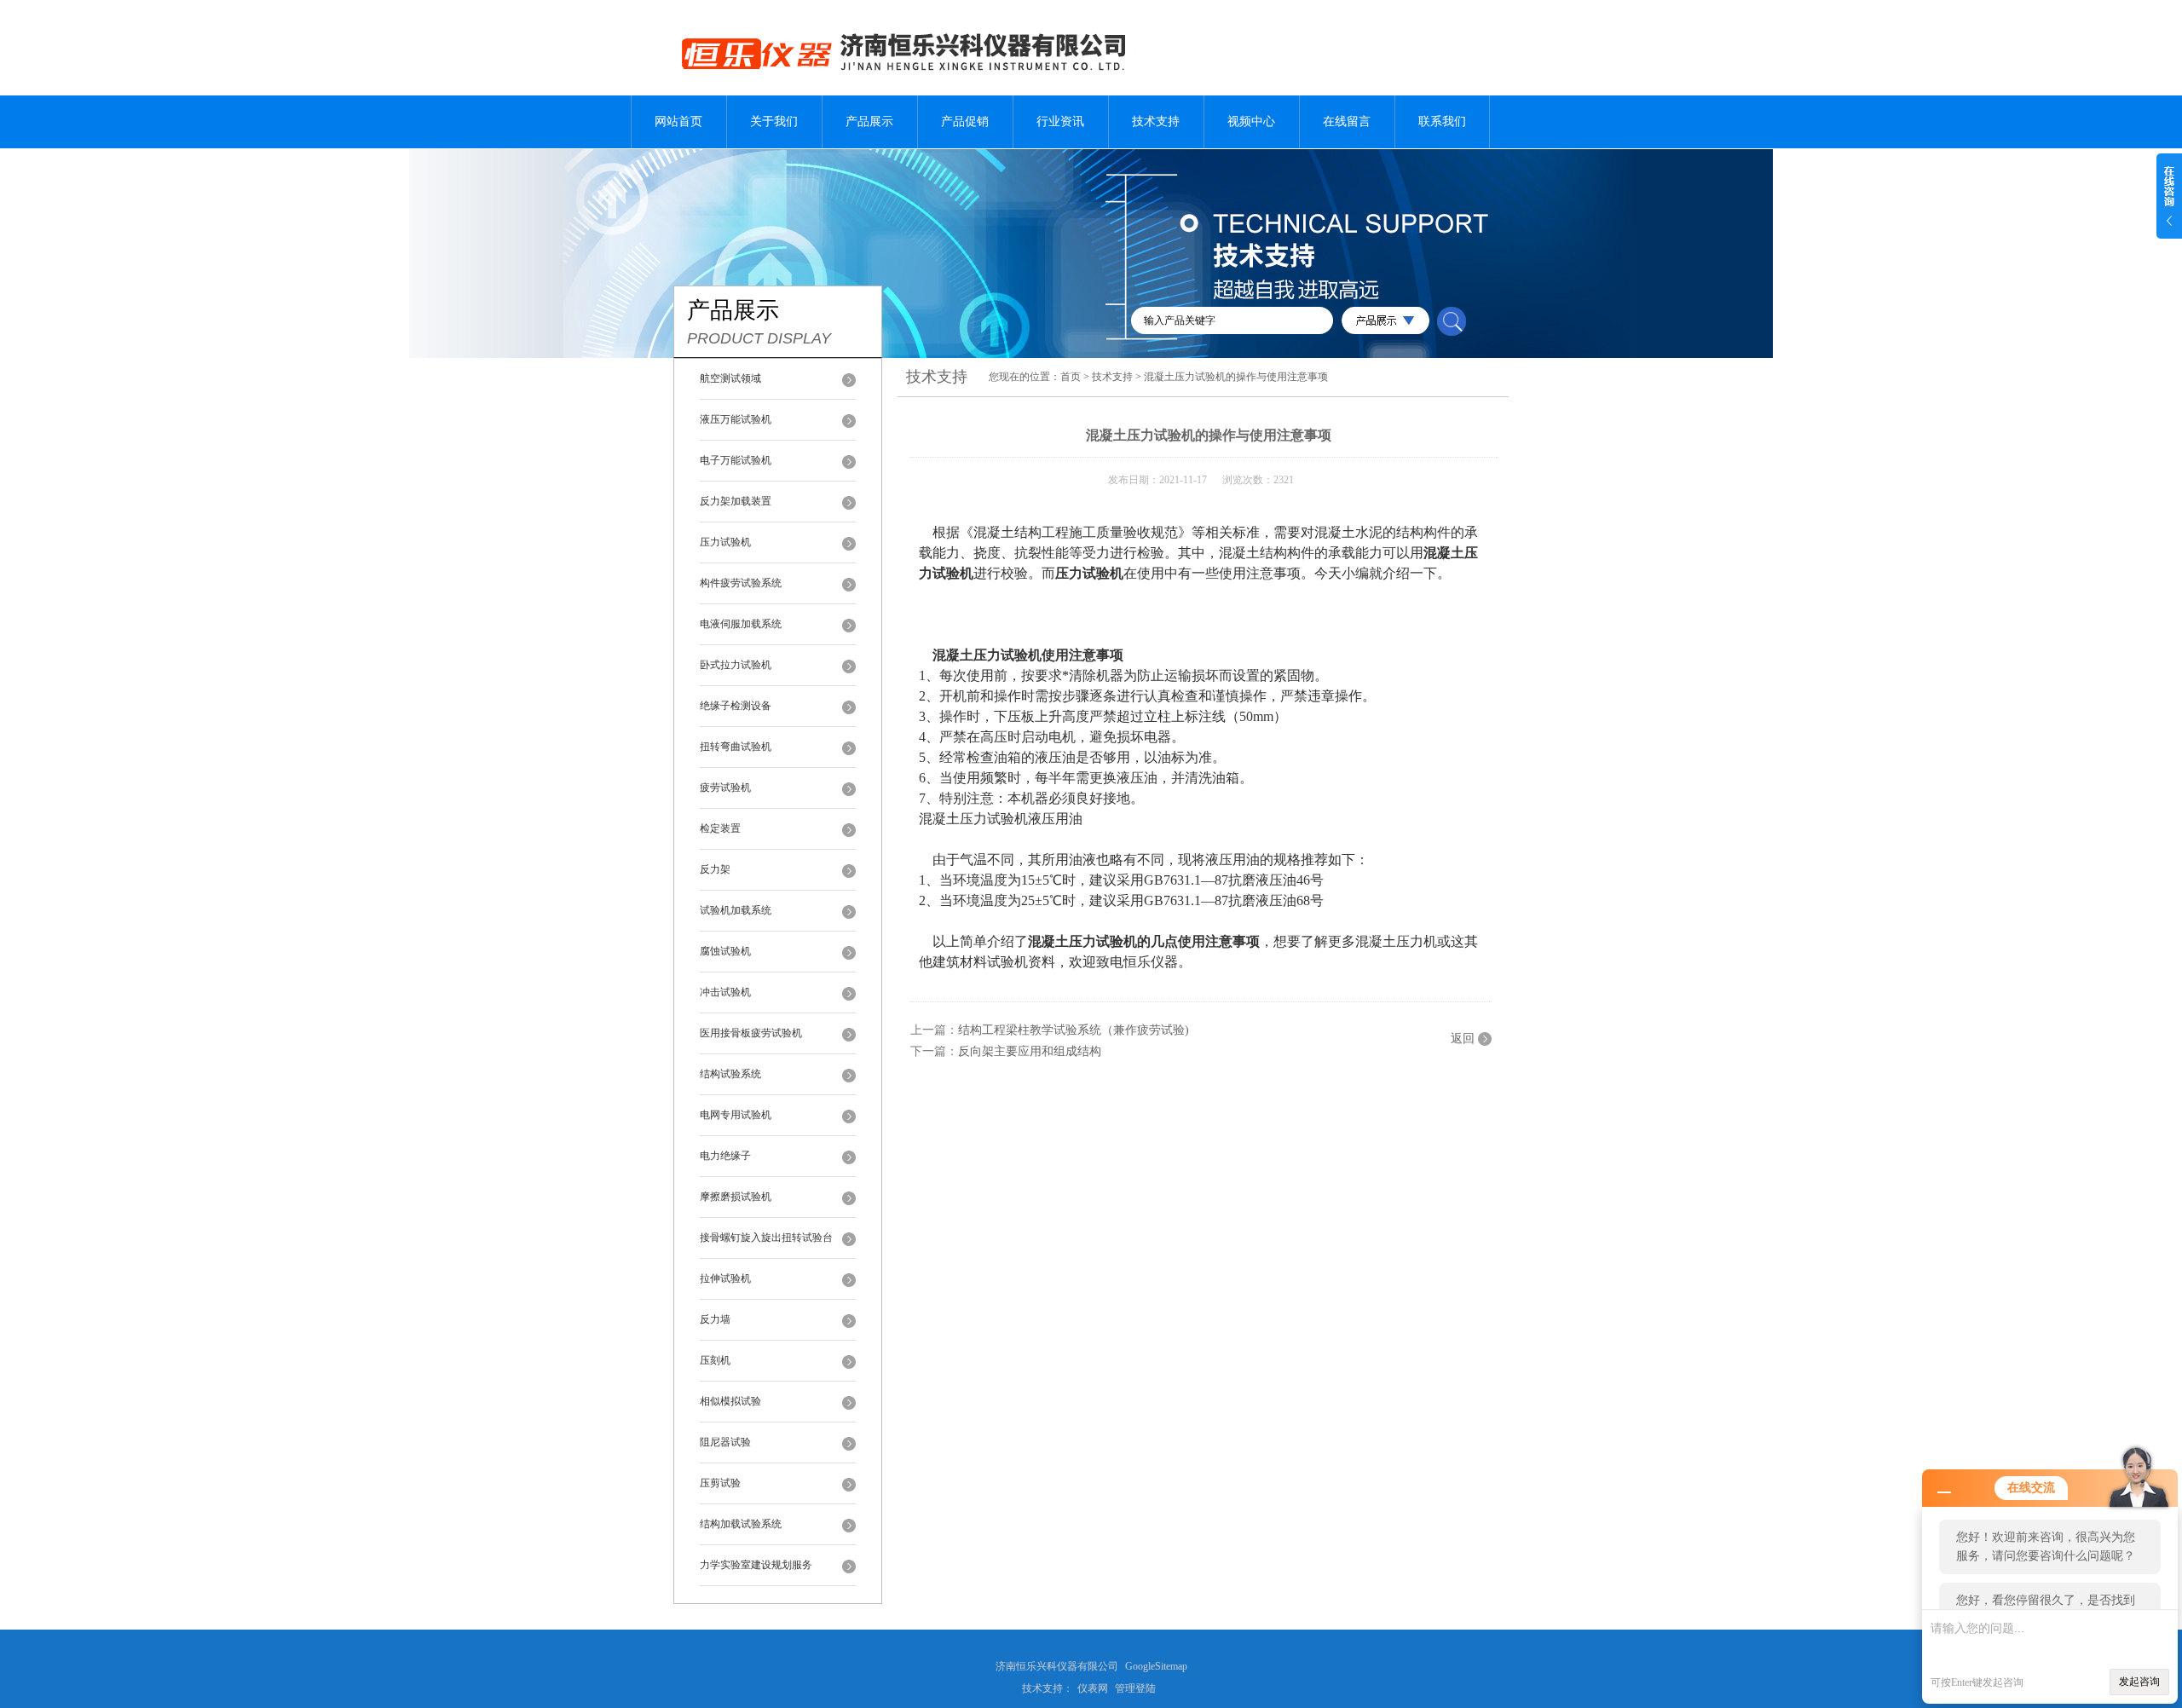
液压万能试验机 (736, 419)
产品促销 (965, 121)
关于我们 (774, 121)
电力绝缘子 (725, 1156)
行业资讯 (1060, 121)
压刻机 (715, 1360)
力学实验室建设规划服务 (756, 1565)
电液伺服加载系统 (741, 624)
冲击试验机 (725, 992)
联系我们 (1442, 121)
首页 (1071, 377)
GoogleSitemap (1156, 1666)
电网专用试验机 (736, 1115)
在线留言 (1347, 121)
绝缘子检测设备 (736, 706)
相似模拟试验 (730, 1401)
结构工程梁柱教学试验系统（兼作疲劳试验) (1074, 1030)
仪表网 (1093, 1688)
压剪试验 (720, 1483)
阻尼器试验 (725, 1442)
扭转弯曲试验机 (736, 747)
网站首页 (678, 121)
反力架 (715, 869)
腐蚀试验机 (725, 951)
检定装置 (720, 828)
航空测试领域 (730, 378)
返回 (1463, 1039)
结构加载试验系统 (741, 1524)
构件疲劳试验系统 (741, 583)
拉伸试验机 (725, 1278)
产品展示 (869, 121)
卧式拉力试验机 (736, 665)
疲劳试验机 (725, 788)
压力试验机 (725, 542)
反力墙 (715, 1319)
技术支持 (1156, 121)
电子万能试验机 (736, 460)
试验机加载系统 (736, 910)
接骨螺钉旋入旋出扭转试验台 (766, 1238)
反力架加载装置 (736, 501)
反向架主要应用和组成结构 (1030, 1051)
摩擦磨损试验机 (736, 1197)
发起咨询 (2139, 1682)
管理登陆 (1135, 1688)
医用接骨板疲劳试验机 (751, 1033)
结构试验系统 (730, 1074)
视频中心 (1251, 121)
